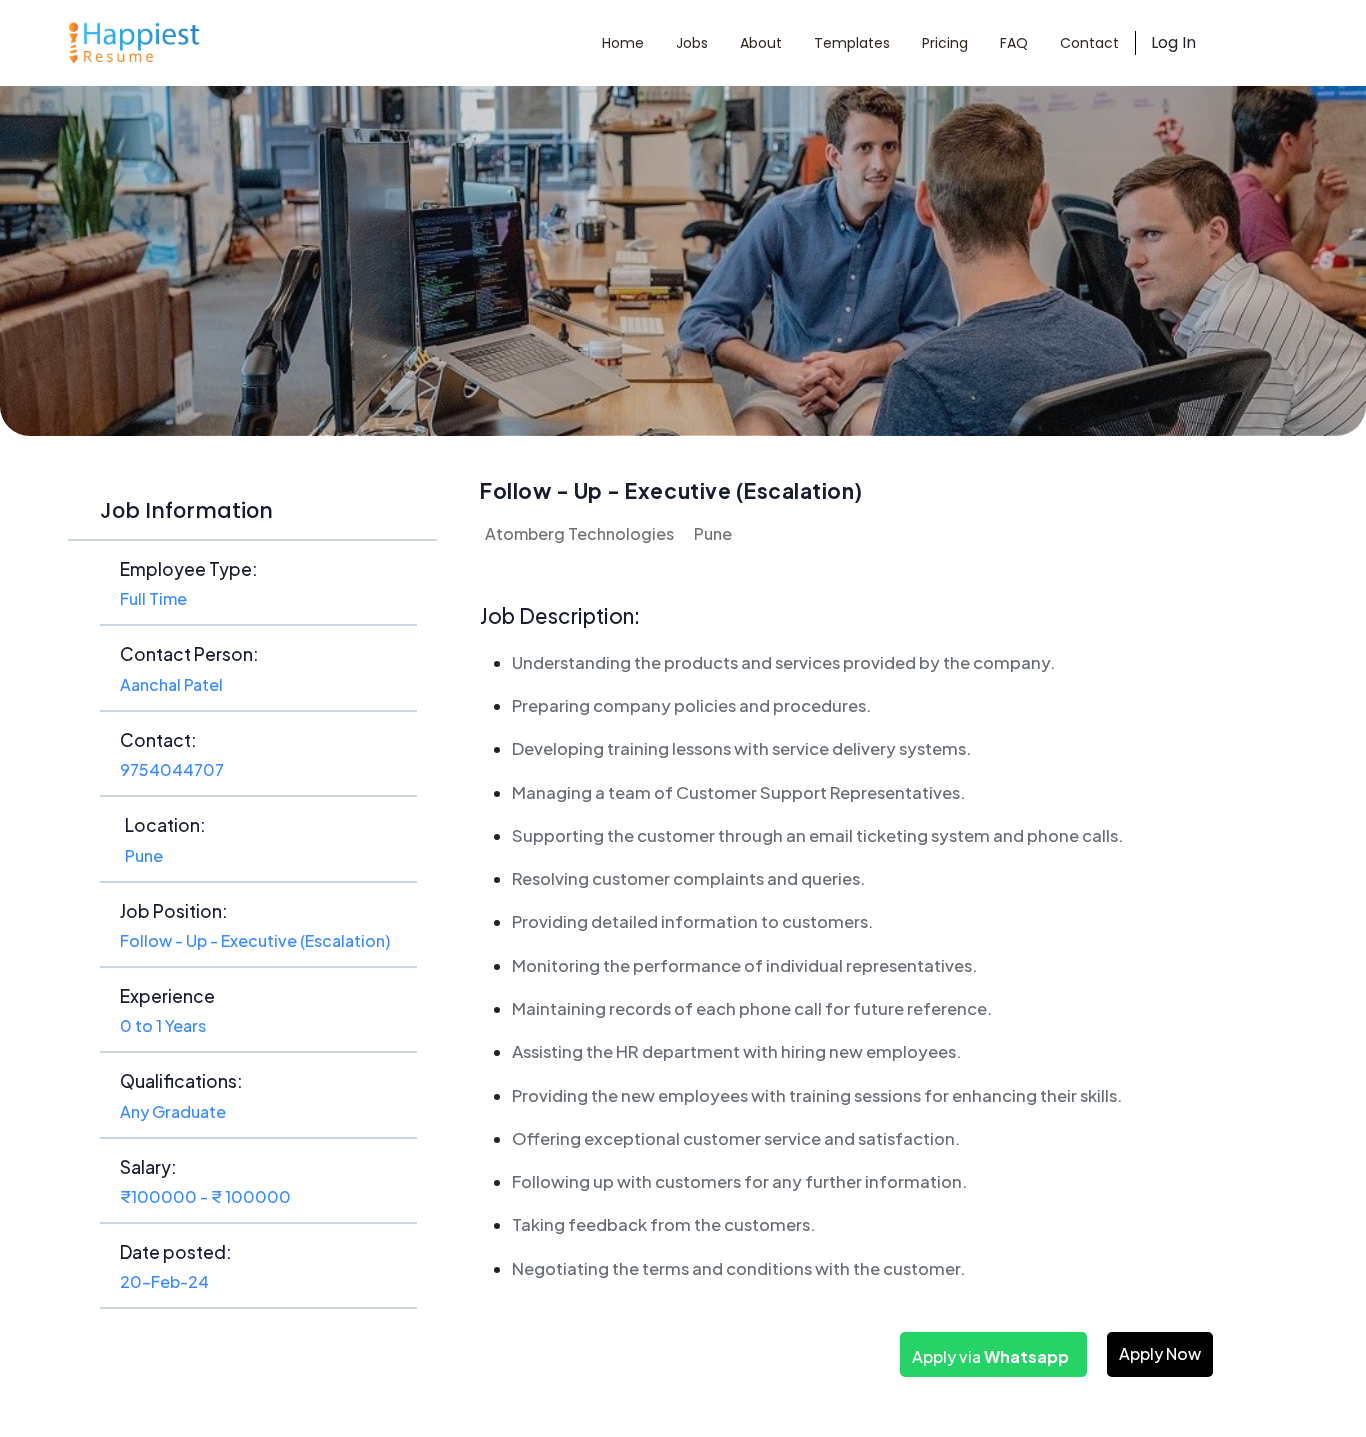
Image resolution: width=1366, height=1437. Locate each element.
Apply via (990, 1356)
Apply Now (1160, 1353)
